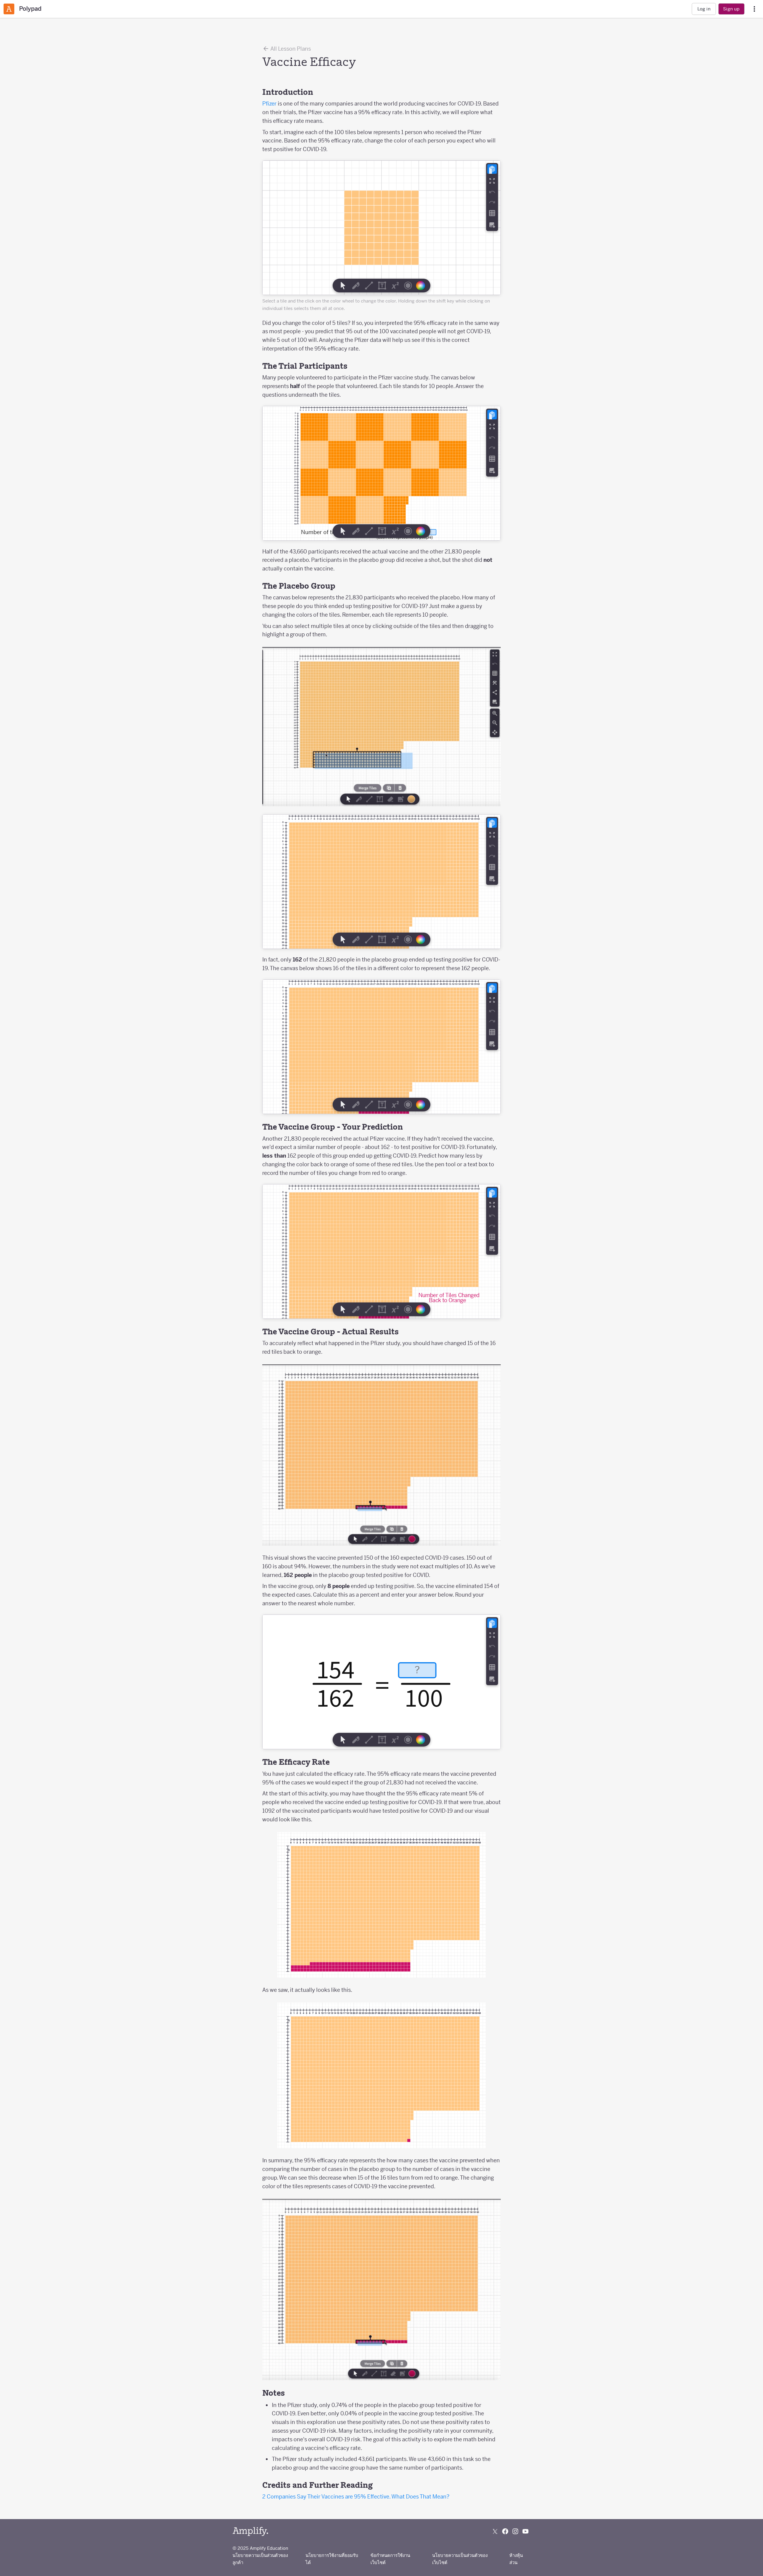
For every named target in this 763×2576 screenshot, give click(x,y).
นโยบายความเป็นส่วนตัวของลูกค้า (260, 2559)
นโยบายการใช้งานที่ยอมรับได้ (332, 2559)
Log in (704, 9)
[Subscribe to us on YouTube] (525, 2531)
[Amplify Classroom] (9, 9)
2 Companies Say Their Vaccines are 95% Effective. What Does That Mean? (356, 2497)
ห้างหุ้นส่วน (516, 2559)
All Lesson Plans (290, 49)
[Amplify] (250, 2531)
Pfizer (269, 104)
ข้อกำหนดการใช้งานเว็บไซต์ (390, 2559)
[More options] (754, 9)
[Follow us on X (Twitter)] (495, 2531)
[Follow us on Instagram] (515, 2531)
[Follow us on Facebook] (505, 2531)
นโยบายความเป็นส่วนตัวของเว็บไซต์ (460, 2559)
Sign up (731, 9)
